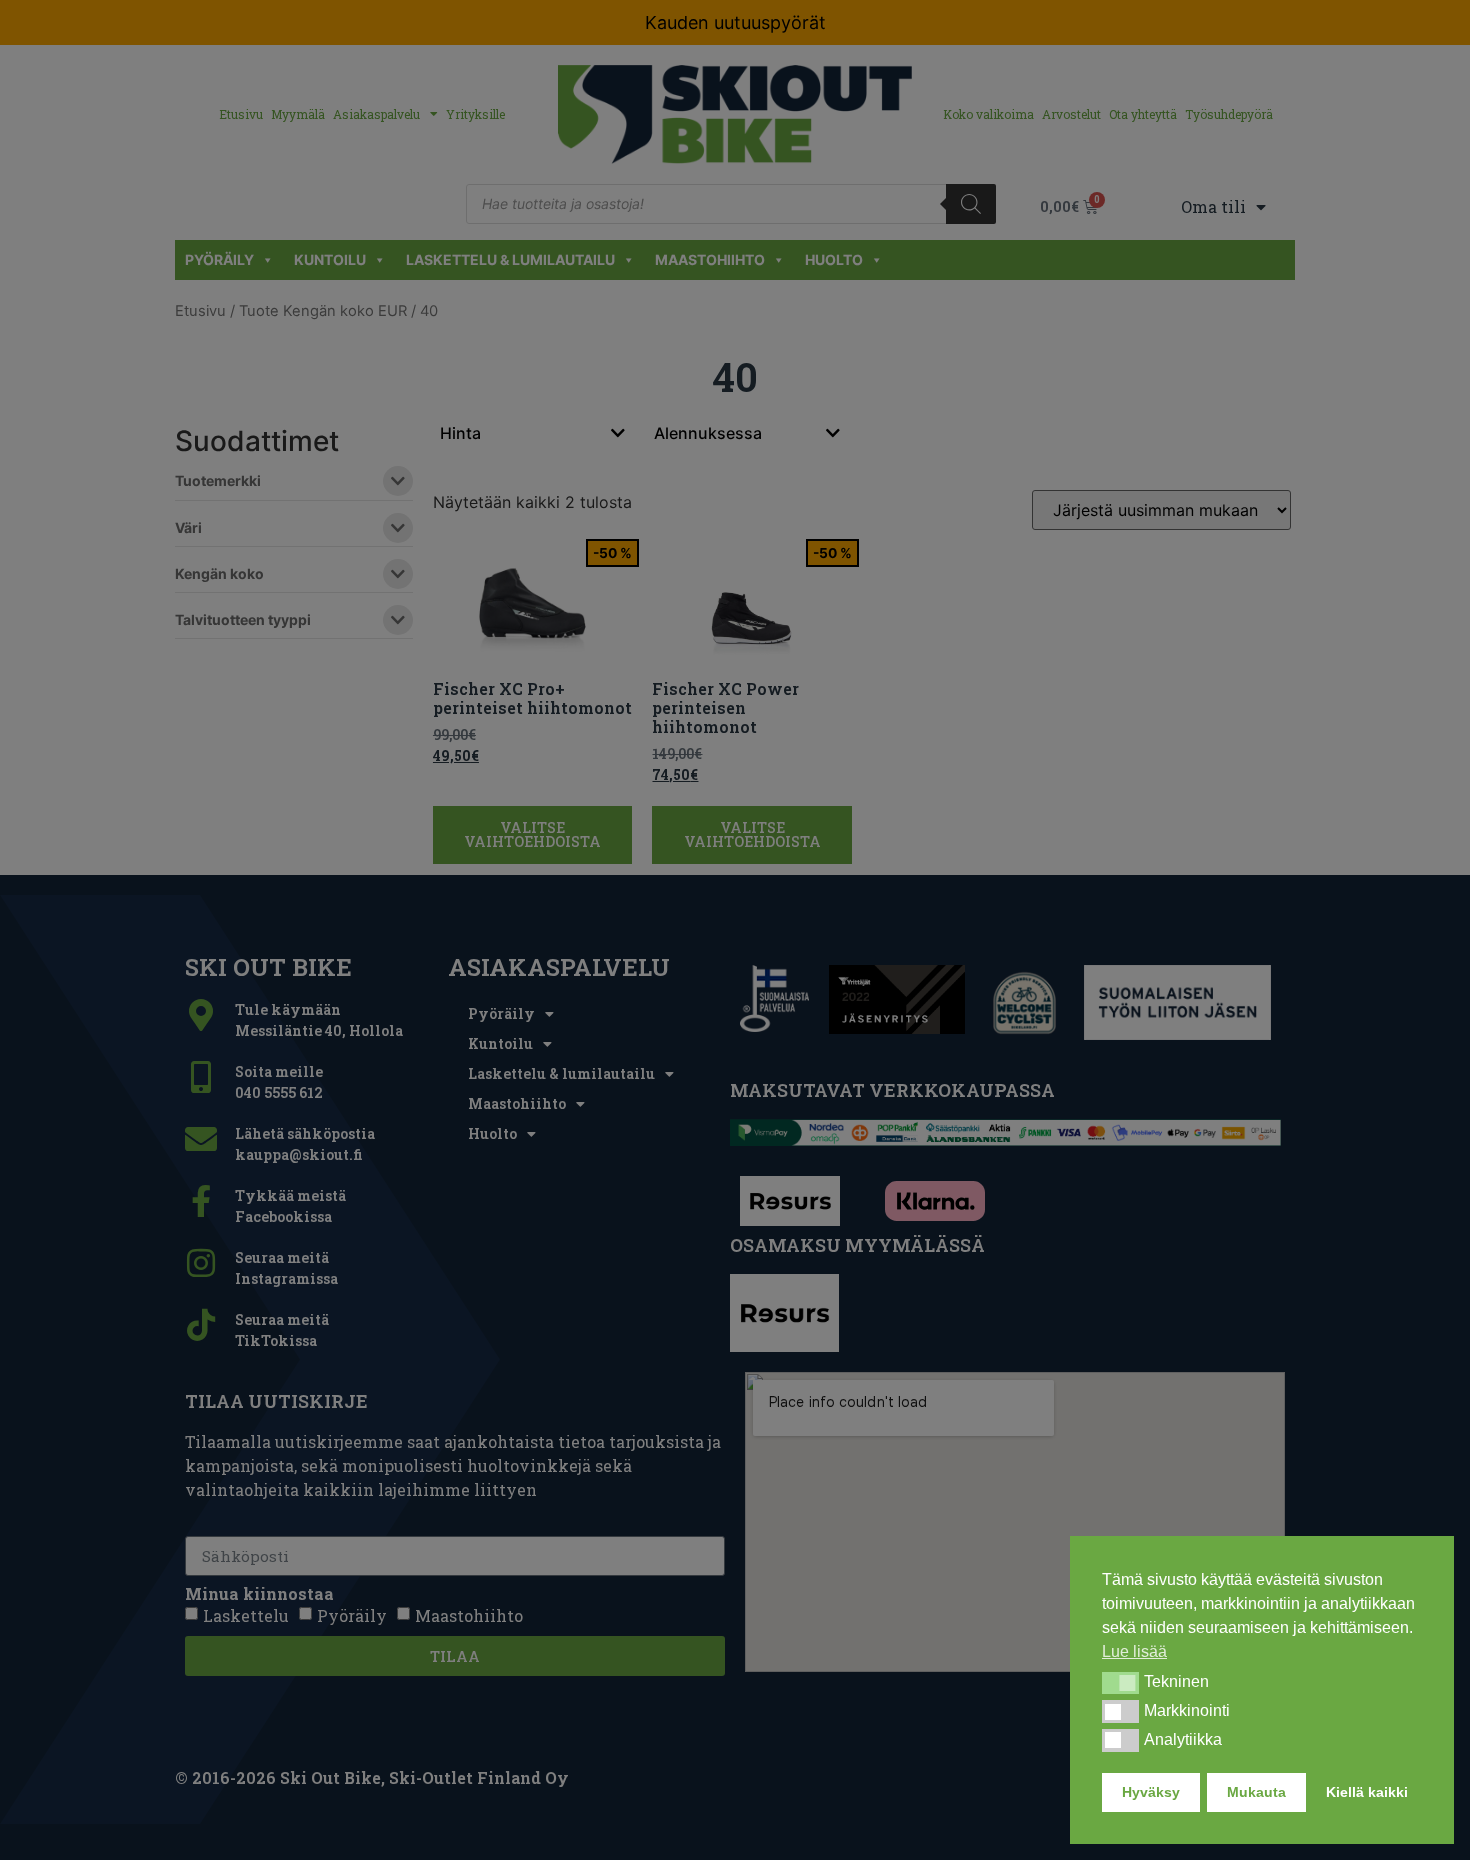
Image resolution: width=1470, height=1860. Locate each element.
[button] (1120, 1683)
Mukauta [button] (1256, 1792)
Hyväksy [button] (1151, 1792)
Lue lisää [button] (1134, 1651)
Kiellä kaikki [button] (1367, 1792)
